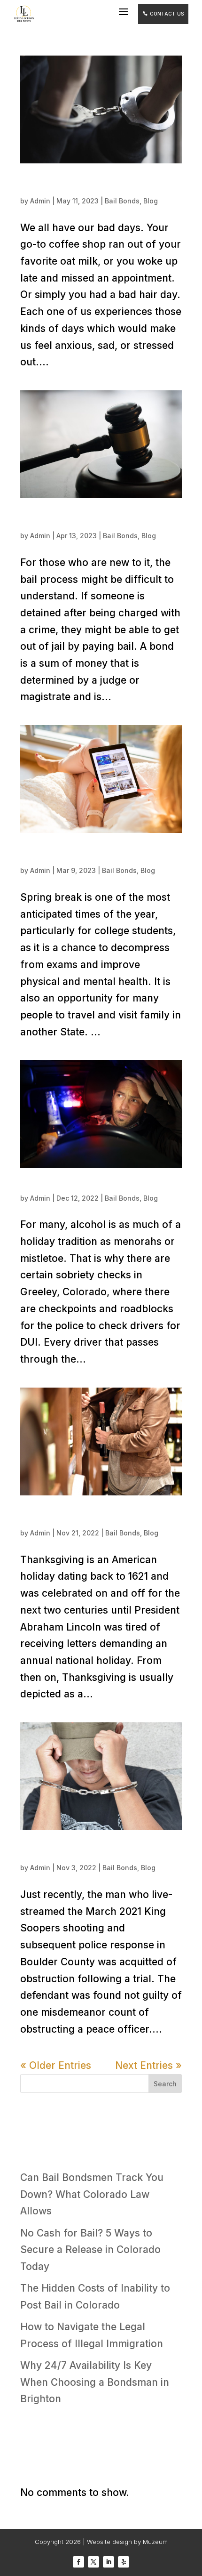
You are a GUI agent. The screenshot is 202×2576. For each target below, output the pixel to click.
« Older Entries (56, 2065)
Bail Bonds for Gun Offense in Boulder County (91, 1852)
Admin (40, 201)
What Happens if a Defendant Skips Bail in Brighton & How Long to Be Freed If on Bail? (101, 520)
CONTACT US (163, 14)
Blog (151, 201)
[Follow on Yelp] (124, 2562)
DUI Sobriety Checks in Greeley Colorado (97, 1186)
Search (165, 2084)
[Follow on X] (93, 2562)
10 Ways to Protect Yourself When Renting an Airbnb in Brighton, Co (100, 855)
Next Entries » (148, 2065)
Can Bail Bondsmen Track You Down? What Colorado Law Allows (92, 2194)
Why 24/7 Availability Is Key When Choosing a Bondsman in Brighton (95, 2382)
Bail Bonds (122, 201)
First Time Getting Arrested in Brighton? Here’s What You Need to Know (95, 185)
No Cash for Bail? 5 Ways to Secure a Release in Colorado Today (90, 2250)
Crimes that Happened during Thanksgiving (75, 1517)
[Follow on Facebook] (78, 2562)
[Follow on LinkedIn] (109, 2562)
